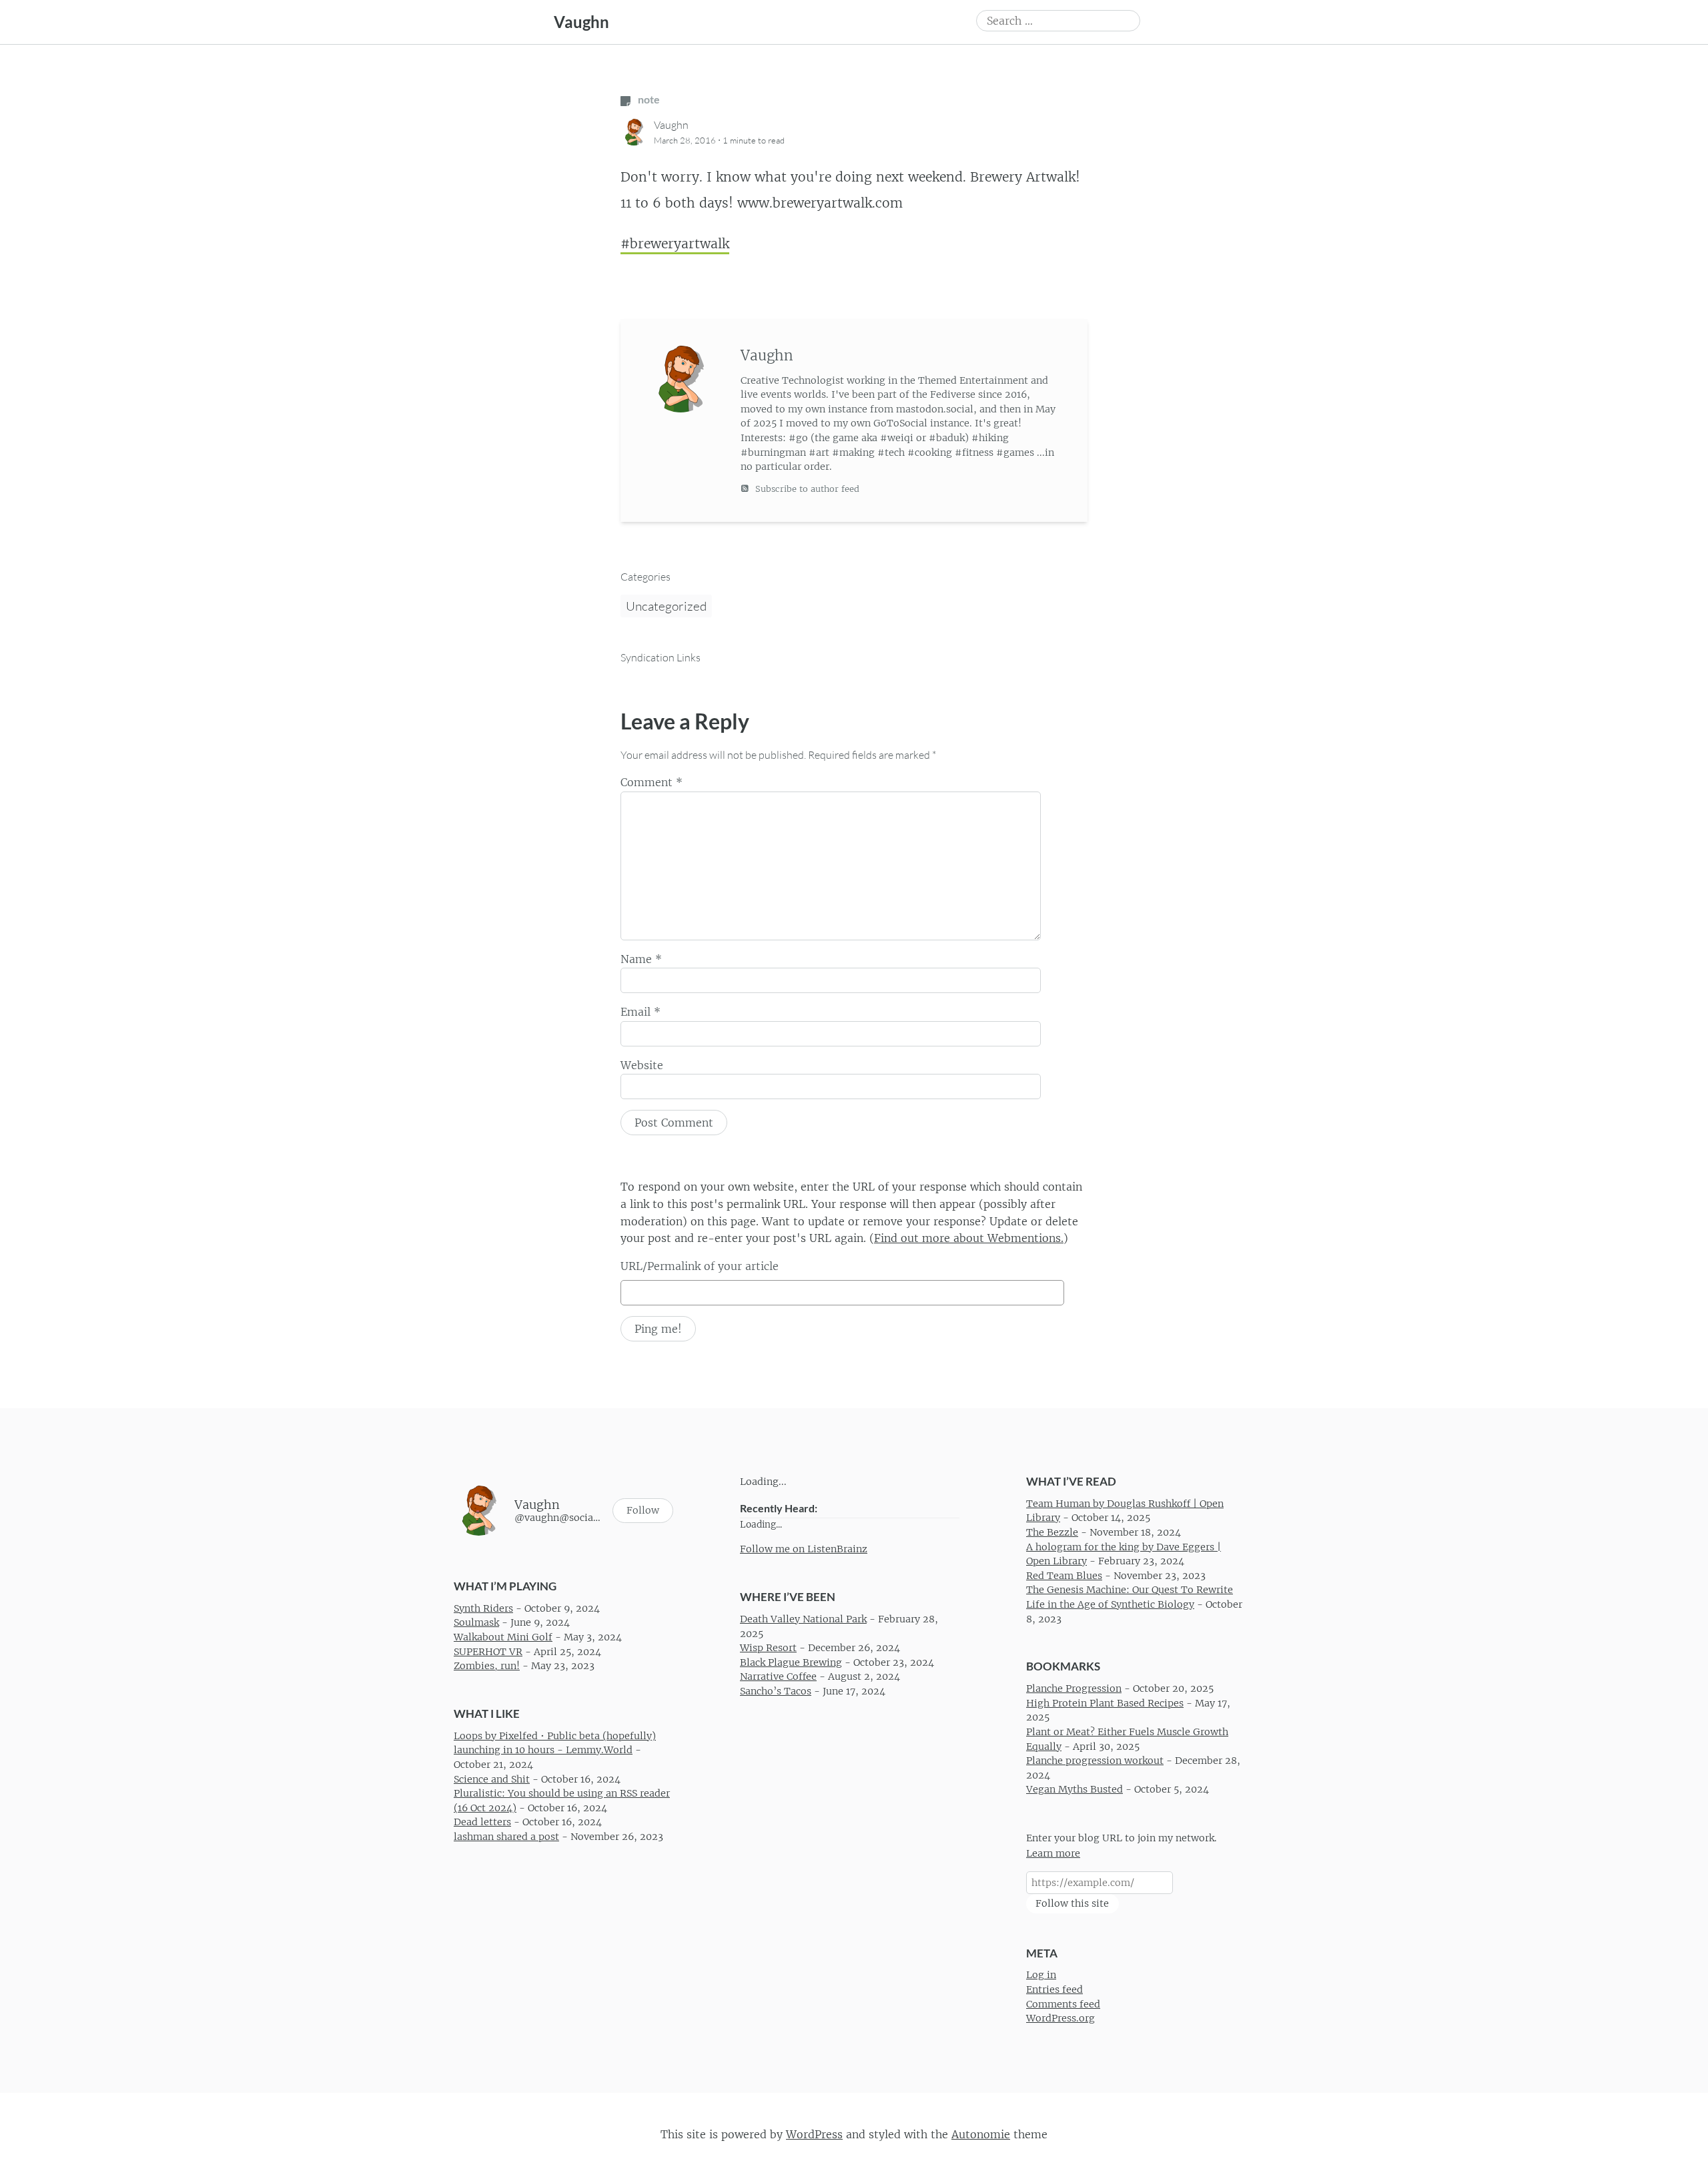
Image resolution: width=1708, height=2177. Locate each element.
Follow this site (1072, 1903)
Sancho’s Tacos (776, 1691)
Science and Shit (492, 1779)
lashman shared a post (506, 1837)
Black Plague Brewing (791, 1662)
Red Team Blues (1064, 1576)
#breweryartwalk (675, 244)
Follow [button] (643, 1511)
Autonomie (981, 2134)
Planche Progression (1074, 1689)
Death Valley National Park (803, 1619)
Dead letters (482, 1823)
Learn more (1053, 1853)
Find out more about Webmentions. (969, 1238)
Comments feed (1063, 2004)
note (648, 99)
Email (640, 1012)
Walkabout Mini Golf (503, 1637)
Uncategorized (666, 606)
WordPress (814, 2134)
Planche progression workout (1095, 1761)
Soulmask (476, 1623)
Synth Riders (483, 1608)
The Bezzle (1052, 1532)
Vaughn (581, 22)
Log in (1041, 1975)
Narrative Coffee (778, 1677)
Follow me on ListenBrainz (804, 1549)
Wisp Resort (768, 1648)
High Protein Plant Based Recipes (1105, 1703)
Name (641, 959)
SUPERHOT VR (488, 1652)
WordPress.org (1060, 2019)
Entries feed (1054, 1989)
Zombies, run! (487, 1666)
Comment (652, 782)
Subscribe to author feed (806, 489)
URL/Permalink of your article (700, 1266)
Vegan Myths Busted (1075, 1790)
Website (642, 1065)
